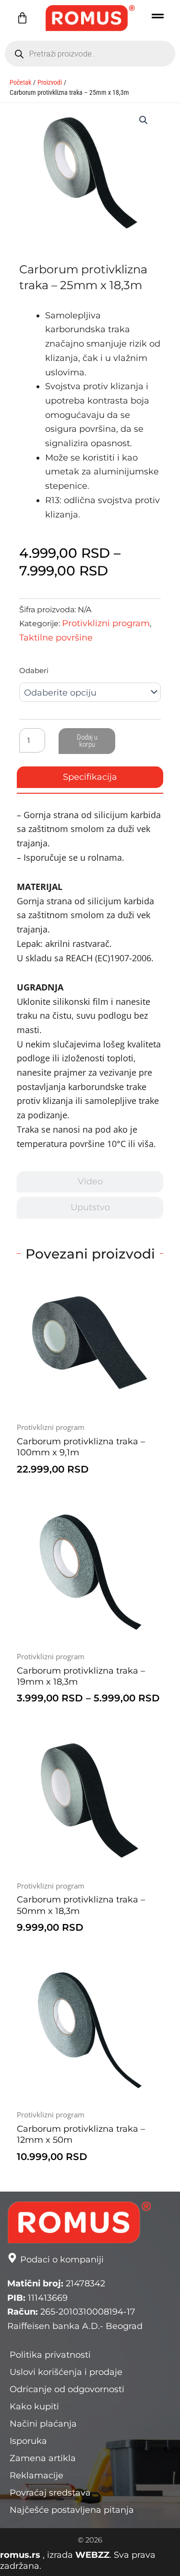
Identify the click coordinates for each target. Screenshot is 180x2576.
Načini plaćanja (43, 2424)
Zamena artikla (43, 2458)
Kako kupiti (34, 2407)
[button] (144, 120)
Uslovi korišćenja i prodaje (66, 2372)
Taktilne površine (56, 638)
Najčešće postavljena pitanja (72, 2510)
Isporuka (28, 2441)
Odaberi (34, 670)
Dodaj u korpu (87, 741)
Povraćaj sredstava (50, 2493)
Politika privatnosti (50, 2355)
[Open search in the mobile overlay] (90, 54)
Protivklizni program (106, 623)
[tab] (90, 777)
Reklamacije (36, 2475)
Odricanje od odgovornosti (67, 2389)
